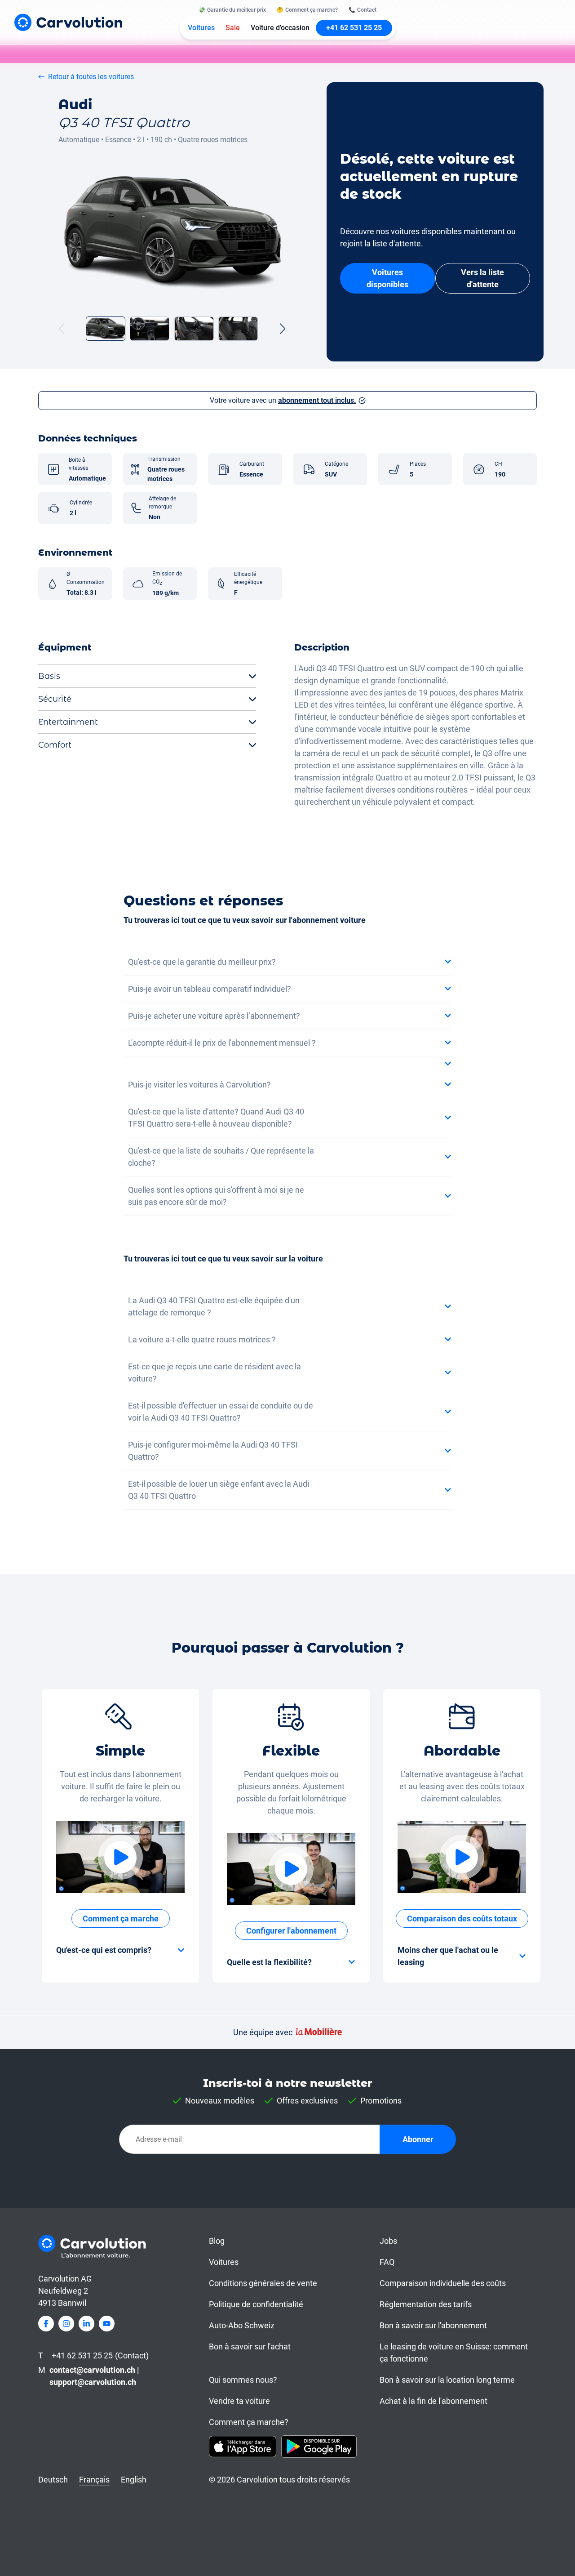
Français (94, 2480)
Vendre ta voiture (239, 2401)
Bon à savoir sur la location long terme (447, 2380)
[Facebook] (46, 2324)
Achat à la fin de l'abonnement (433, 2401)
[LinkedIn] (86, 2324)
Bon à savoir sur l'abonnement (433, 2325)
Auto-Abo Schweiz (242, 2325)
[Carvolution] (68, 22)
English (134, 2480)
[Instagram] (66, 2324)
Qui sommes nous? (243, 2380)
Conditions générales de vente (263, 2283)
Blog (217, 2241)
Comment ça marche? (249, 2422)
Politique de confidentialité (256, 2304)
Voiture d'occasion (280, 28)
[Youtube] (107, 2324)
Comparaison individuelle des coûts (443, 2283)
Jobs (388, 2241)
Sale (233, 28)
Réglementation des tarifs (426, 2304)
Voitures (201, 28)
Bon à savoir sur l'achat (250, 2346)
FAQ (387, 2262)
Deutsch (53, 2480)
